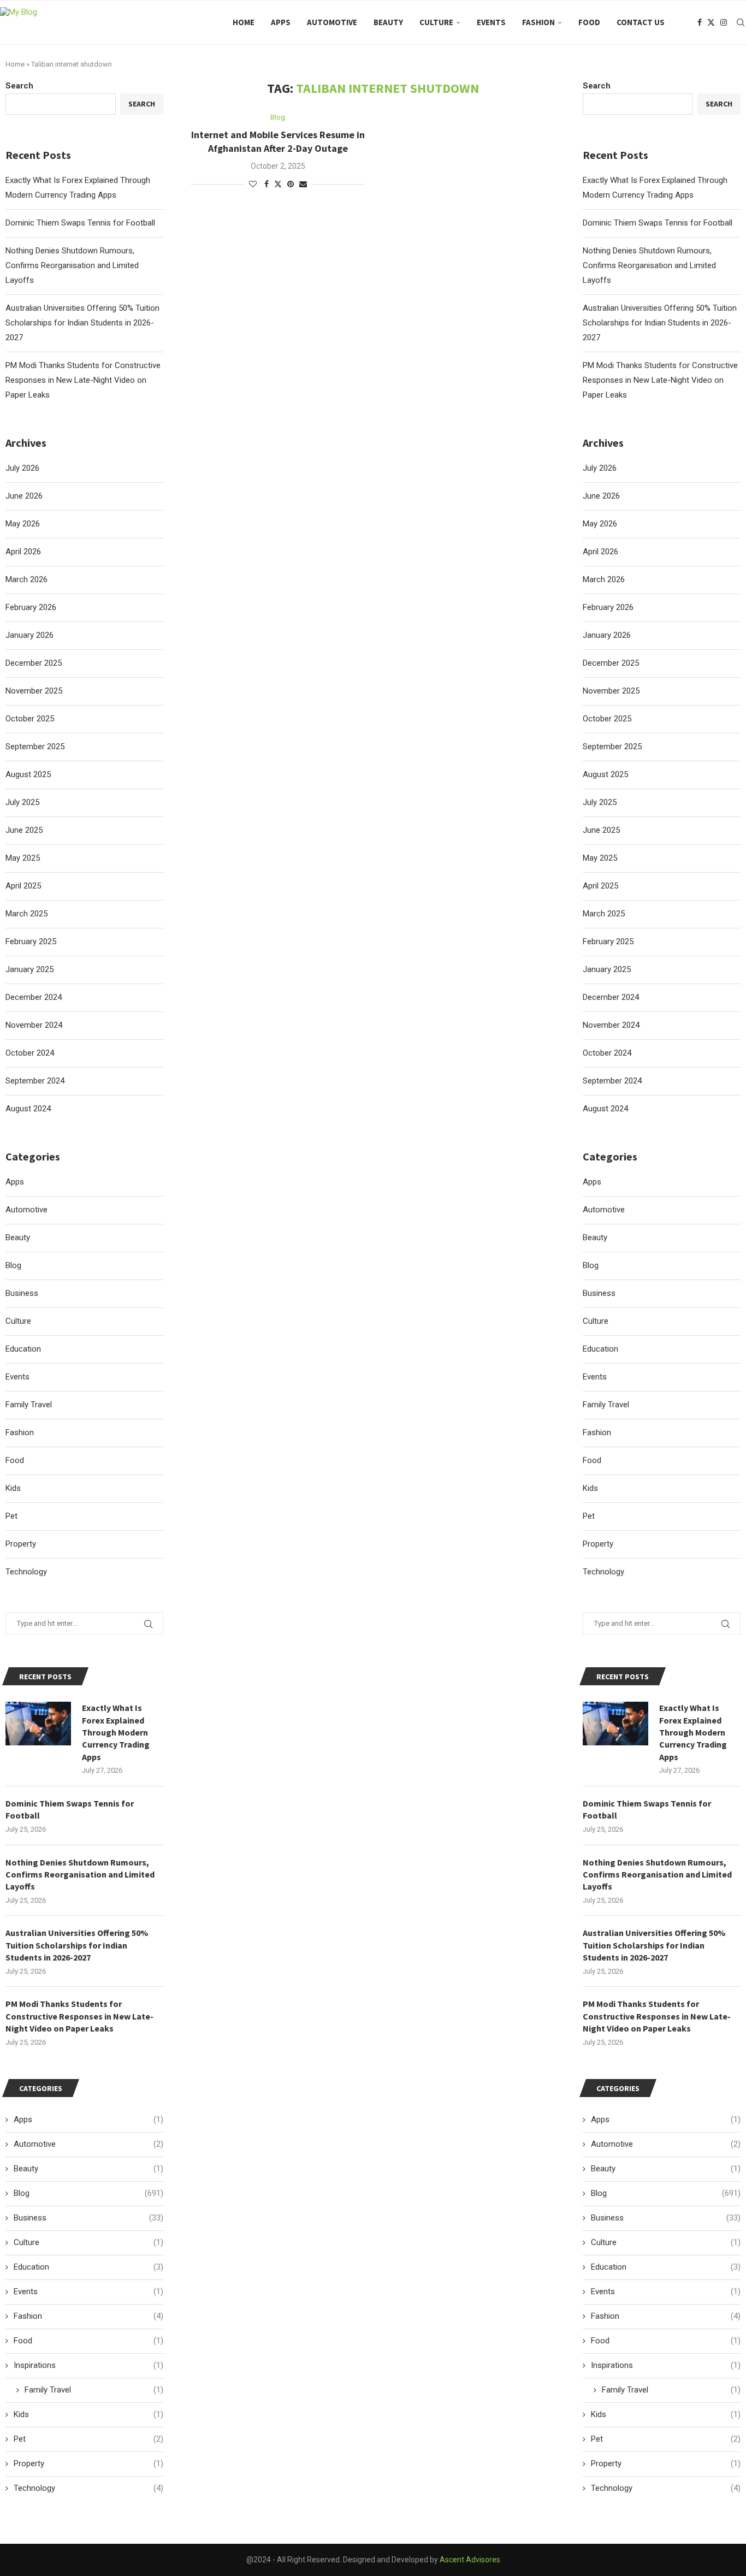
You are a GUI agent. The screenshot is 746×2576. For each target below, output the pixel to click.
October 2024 (607, 1053)
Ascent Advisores (470, 2560)
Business (599, 1293)
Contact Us (641, 22)
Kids (590, 1488)
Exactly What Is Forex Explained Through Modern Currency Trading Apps (693, 1732)
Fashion (538, 22)
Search (597, 86)
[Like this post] (253, 184)
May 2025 (600, 858)
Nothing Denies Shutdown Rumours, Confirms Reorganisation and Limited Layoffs (649, 265)
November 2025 (611, 691)
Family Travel (606, 1405)
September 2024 (612, 1081)
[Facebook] (700, 22)
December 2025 (611, 663)
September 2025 (612, 747)
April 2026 (600, 552)
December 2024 (611, 997)
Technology (603, 1572)
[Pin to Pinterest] (291, 184)
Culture (436, 22)
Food (589, 22)
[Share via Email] (303, 184)
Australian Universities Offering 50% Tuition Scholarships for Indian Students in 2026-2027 (660, 323)
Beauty (388, 22)
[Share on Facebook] (267, 184)
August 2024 (605, 1109)
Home (244, 22)
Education (600, 1349)
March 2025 (604, 914)
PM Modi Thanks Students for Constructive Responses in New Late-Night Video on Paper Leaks (660, 380)
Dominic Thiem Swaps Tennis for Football (658, 223)
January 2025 (607, 969)
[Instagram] (724, 22)
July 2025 (600, 802)
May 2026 (600, 524)
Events (491, 22)
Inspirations (666, 2365)
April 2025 (600, 886)
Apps (281, 22)
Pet (589, 1516)
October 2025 (607, 719)
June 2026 (601, 496)
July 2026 (600, 468)
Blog (591, 1265)
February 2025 (608, 941)
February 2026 (608, 607)
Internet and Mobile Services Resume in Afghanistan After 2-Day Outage (278, 141)
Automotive (332, 22)
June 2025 (601, 830)
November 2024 (611, 1025)
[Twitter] (711, 22)
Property (598, 1544)
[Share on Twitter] (278, 184)
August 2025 (605, 774)
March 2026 (604, 579)
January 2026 (607, 635)
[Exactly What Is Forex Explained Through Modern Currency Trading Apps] (615, 1724)
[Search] (741, 22)
